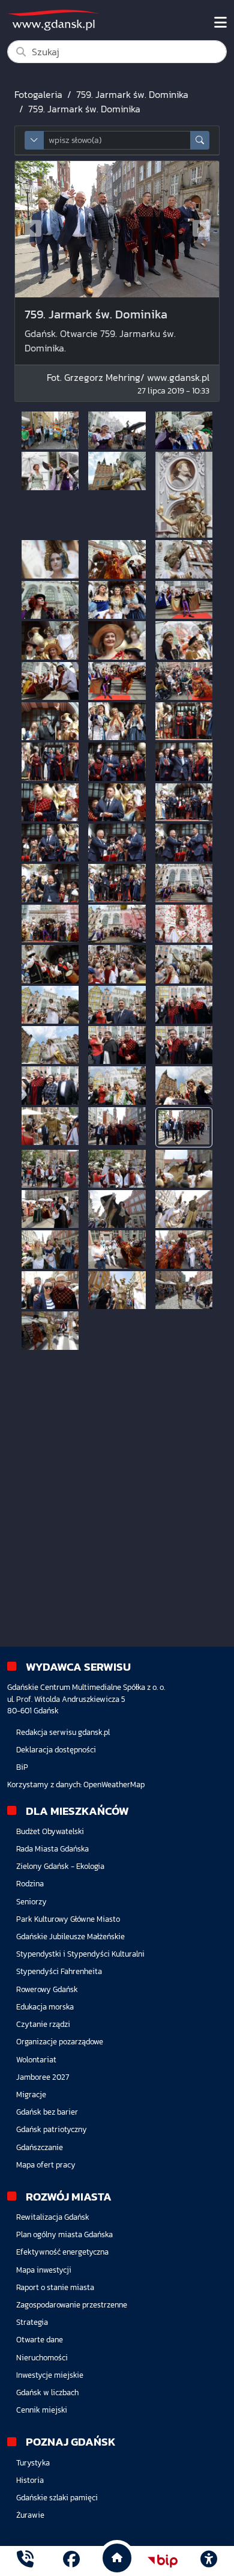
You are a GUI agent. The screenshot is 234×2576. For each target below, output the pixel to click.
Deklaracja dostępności (56, 1750)
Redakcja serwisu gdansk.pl (63, 1732)
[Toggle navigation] (220, 23)
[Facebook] (71, 2561)
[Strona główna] (25, 2561)
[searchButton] (200, 140)
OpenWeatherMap (114, 1785)
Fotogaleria (38, 94)
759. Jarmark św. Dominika (132, 94)
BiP (22, 1767)
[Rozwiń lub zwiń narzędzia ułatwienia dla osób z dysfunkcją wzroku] (209, 2561)
